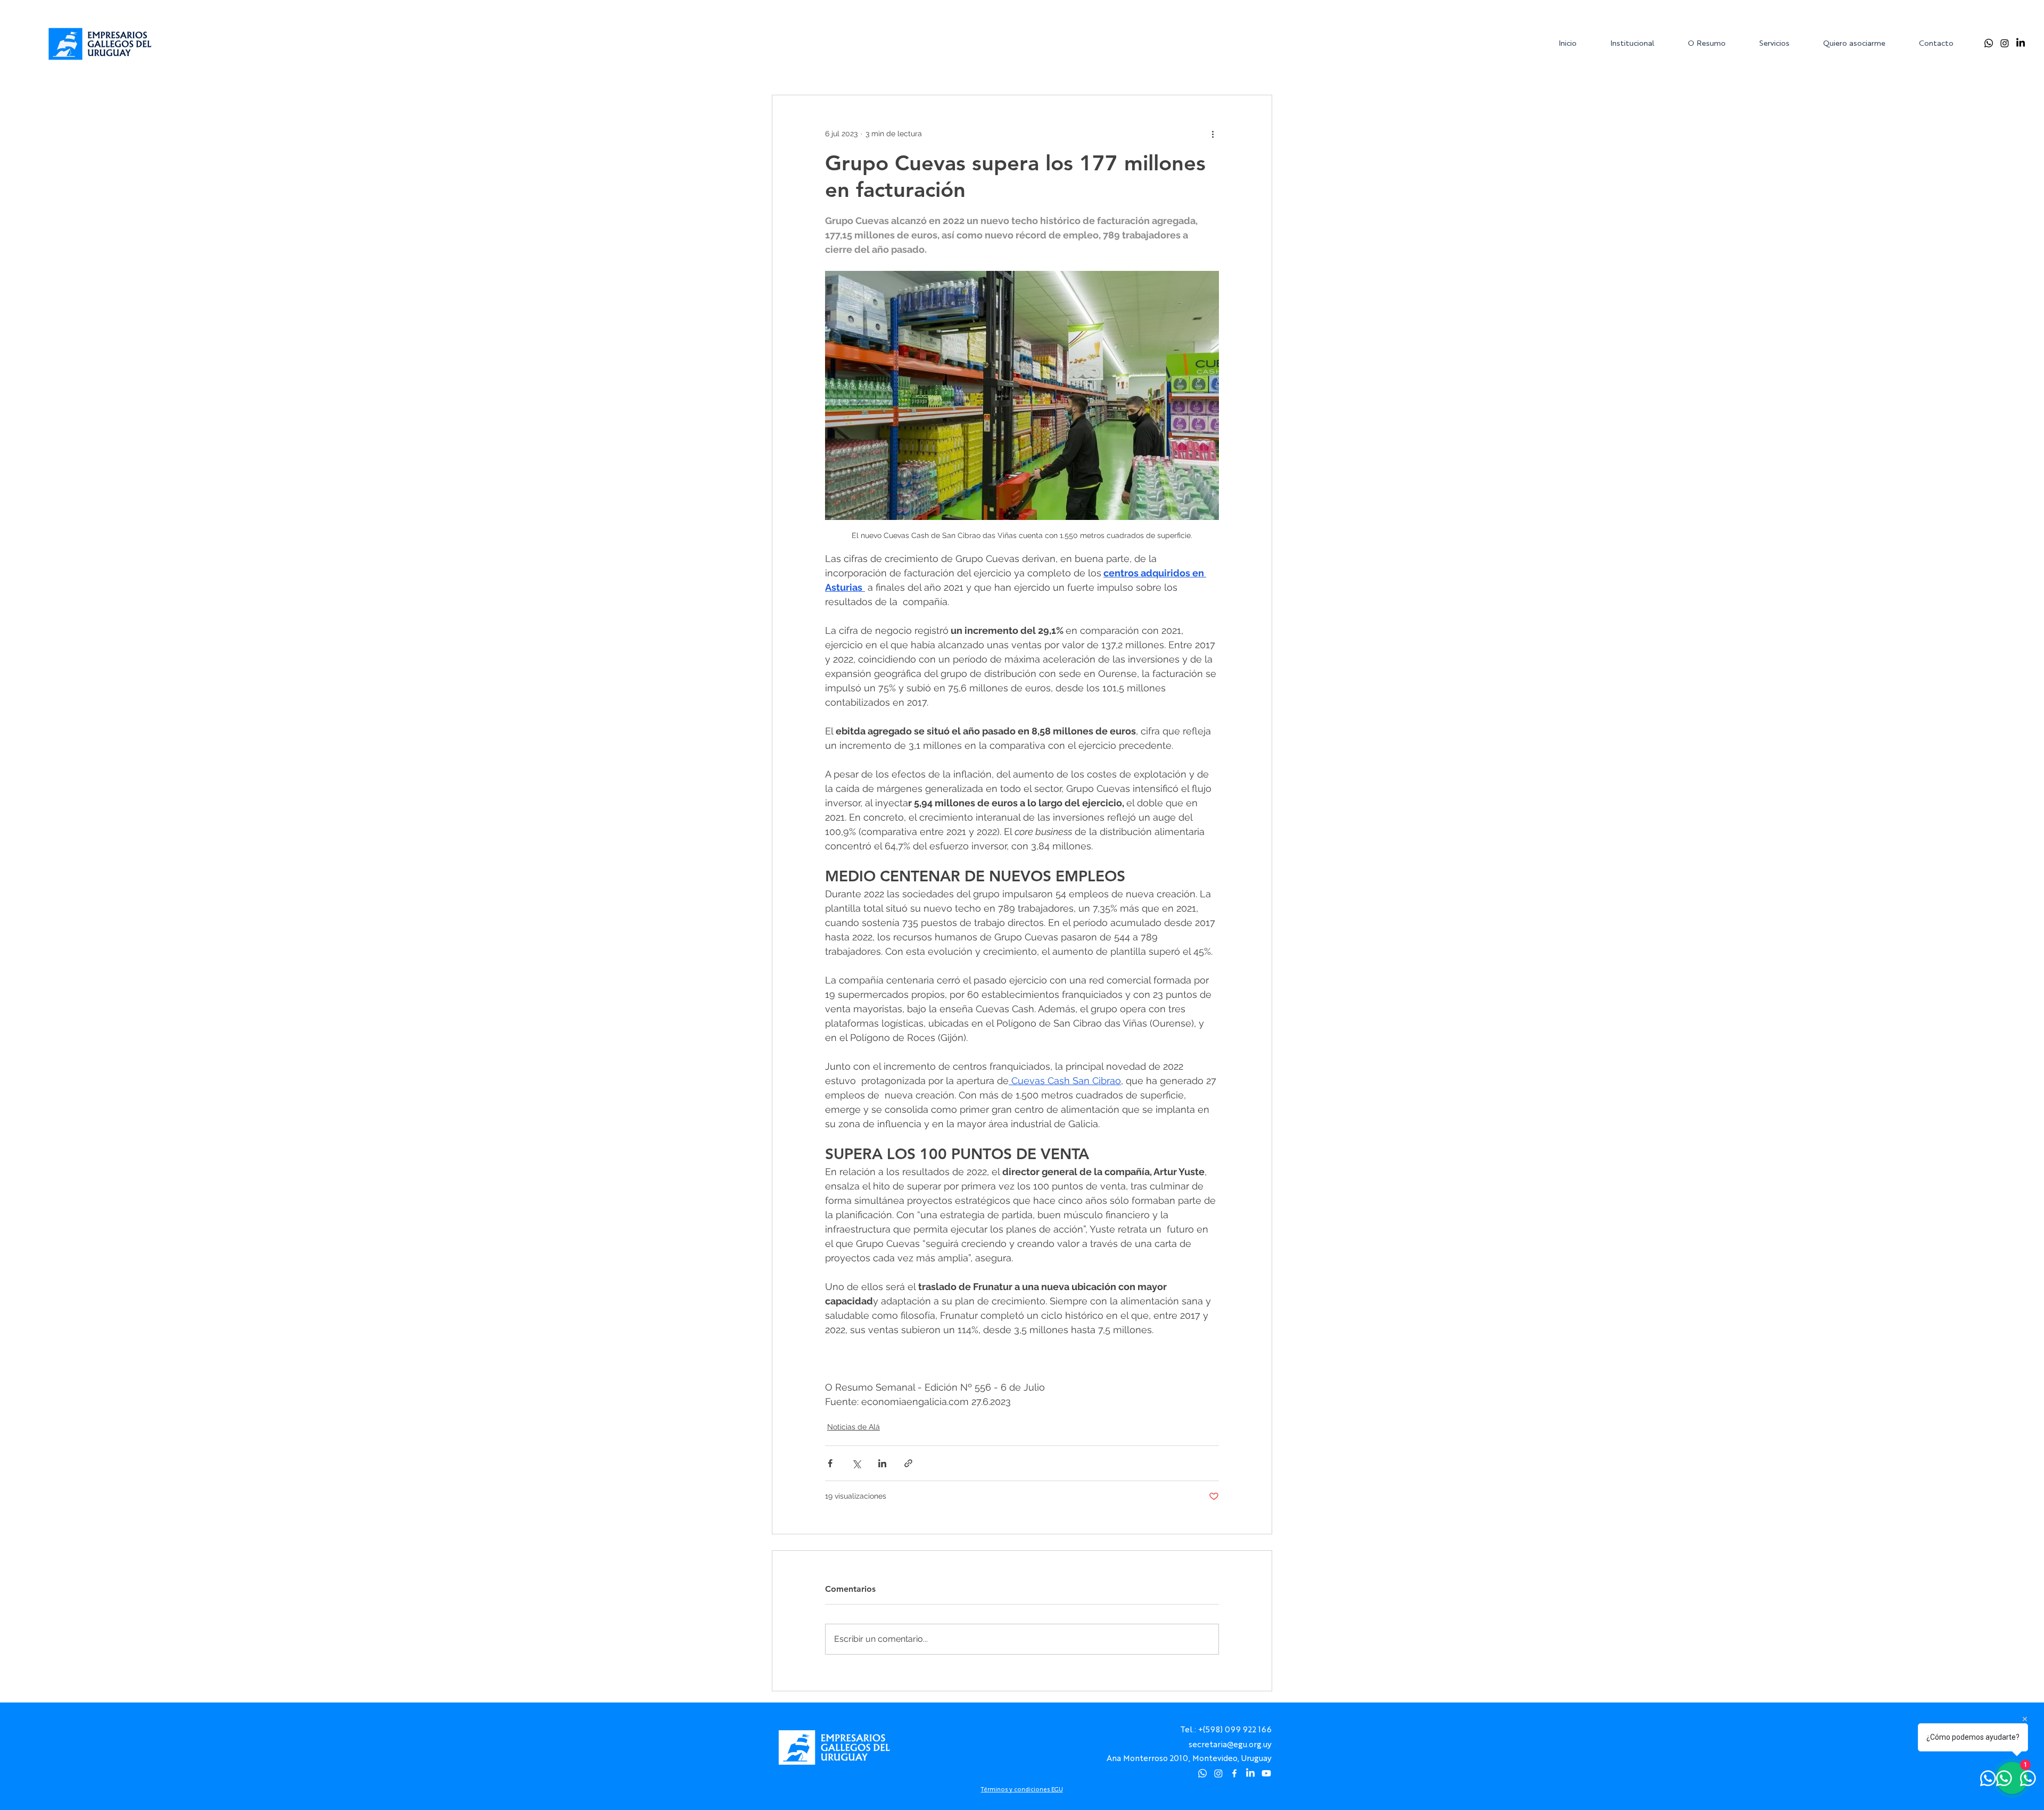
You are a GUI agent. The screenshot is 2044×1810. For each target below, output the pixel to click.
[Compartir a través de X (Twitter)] (856, 1463)
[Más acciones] (1213, 134)
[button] (1641, 43)
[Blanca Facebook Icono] (1234, 1773)
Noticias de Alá (854, 1427)
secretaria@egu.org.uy (1230, 1744)
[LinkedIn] (2021, 43)
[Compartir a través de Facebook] (830, 1463)
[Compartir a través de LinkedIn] (882, 1463)
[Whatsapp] (1989, 43)
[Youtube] (1266, 1773)
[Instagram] (2005, 43)
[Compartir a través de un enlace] (908, 1463)
